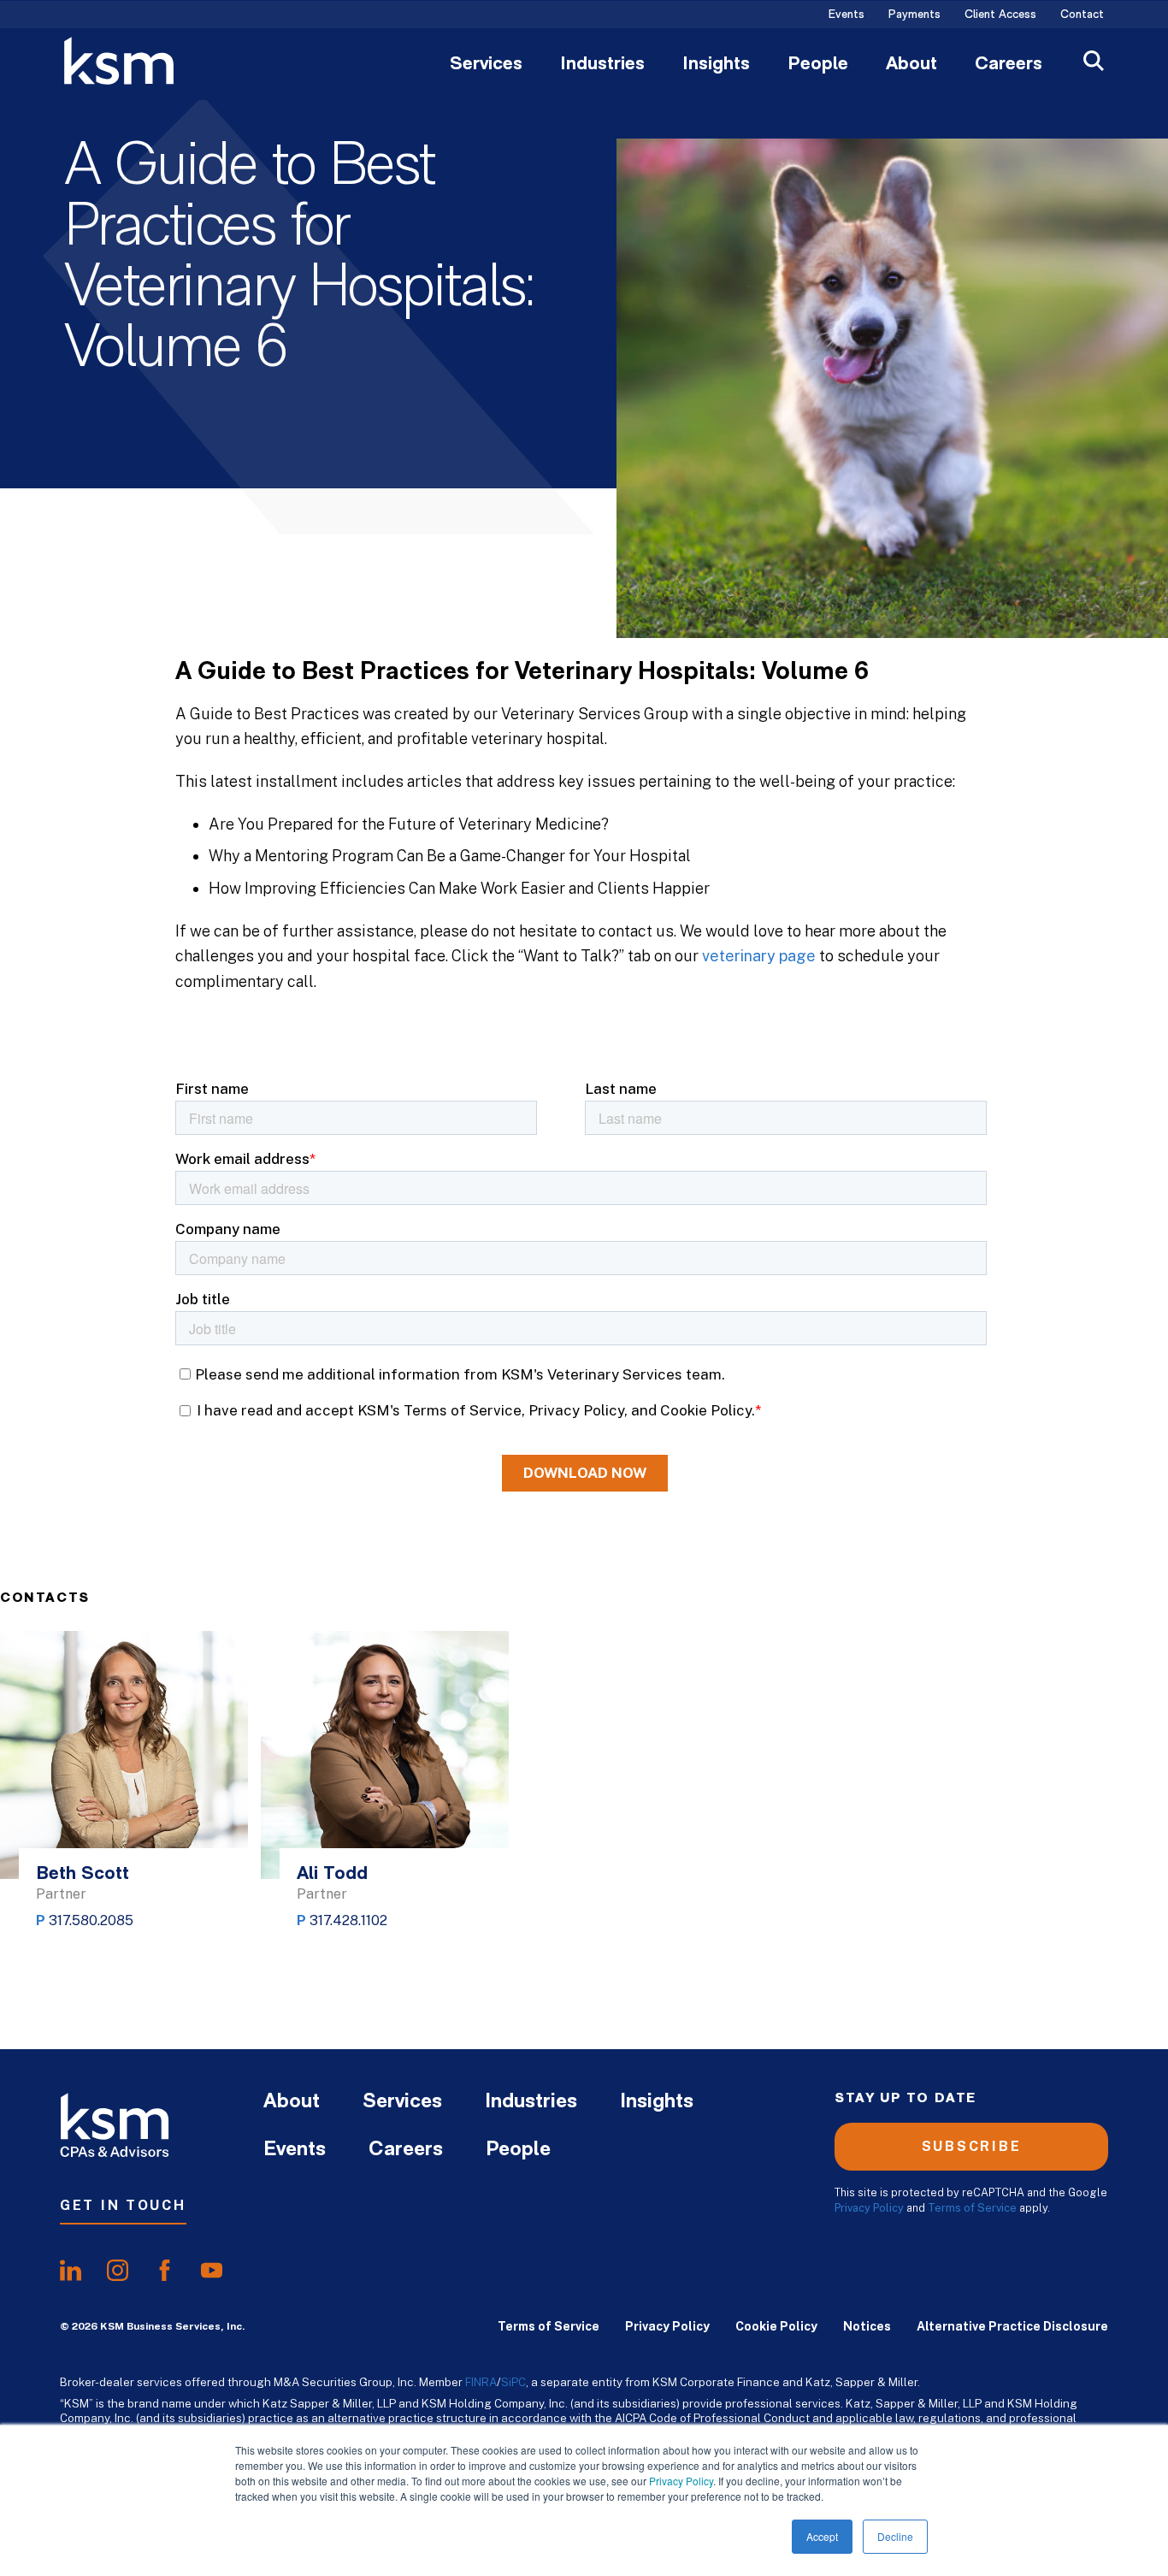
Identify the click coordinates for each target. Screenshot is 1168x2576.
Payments (914, 15)
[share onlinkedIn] (71, 2270)
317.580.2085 (91, 1920)
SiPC (513, 2382)
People (818, 65)
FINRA (481, 2382)
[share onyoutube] (212, 2270)
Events (847, 15)
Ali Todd (332, 1874)
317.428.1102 (348, 1920)
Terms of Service (972, 2208)
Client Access (1000, 15)
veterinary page (759, 956)
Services (486, 65)
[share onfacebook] (165, 2270)
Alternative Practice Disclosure (1012, 2326)
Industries (602, 65)
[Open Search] (1094, 63)
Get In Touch (123, 2205)
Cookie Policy (776, 2326)
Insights (716, 65)
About (911, 65)
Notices (867, 2326)
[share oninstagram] (118, 2270)
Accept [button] (822, 2536)
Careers (1009, 65)
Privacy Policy (681, 2481)
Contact (1082, 15)
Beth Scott (83, 1874)
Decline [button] (895, 2536)
